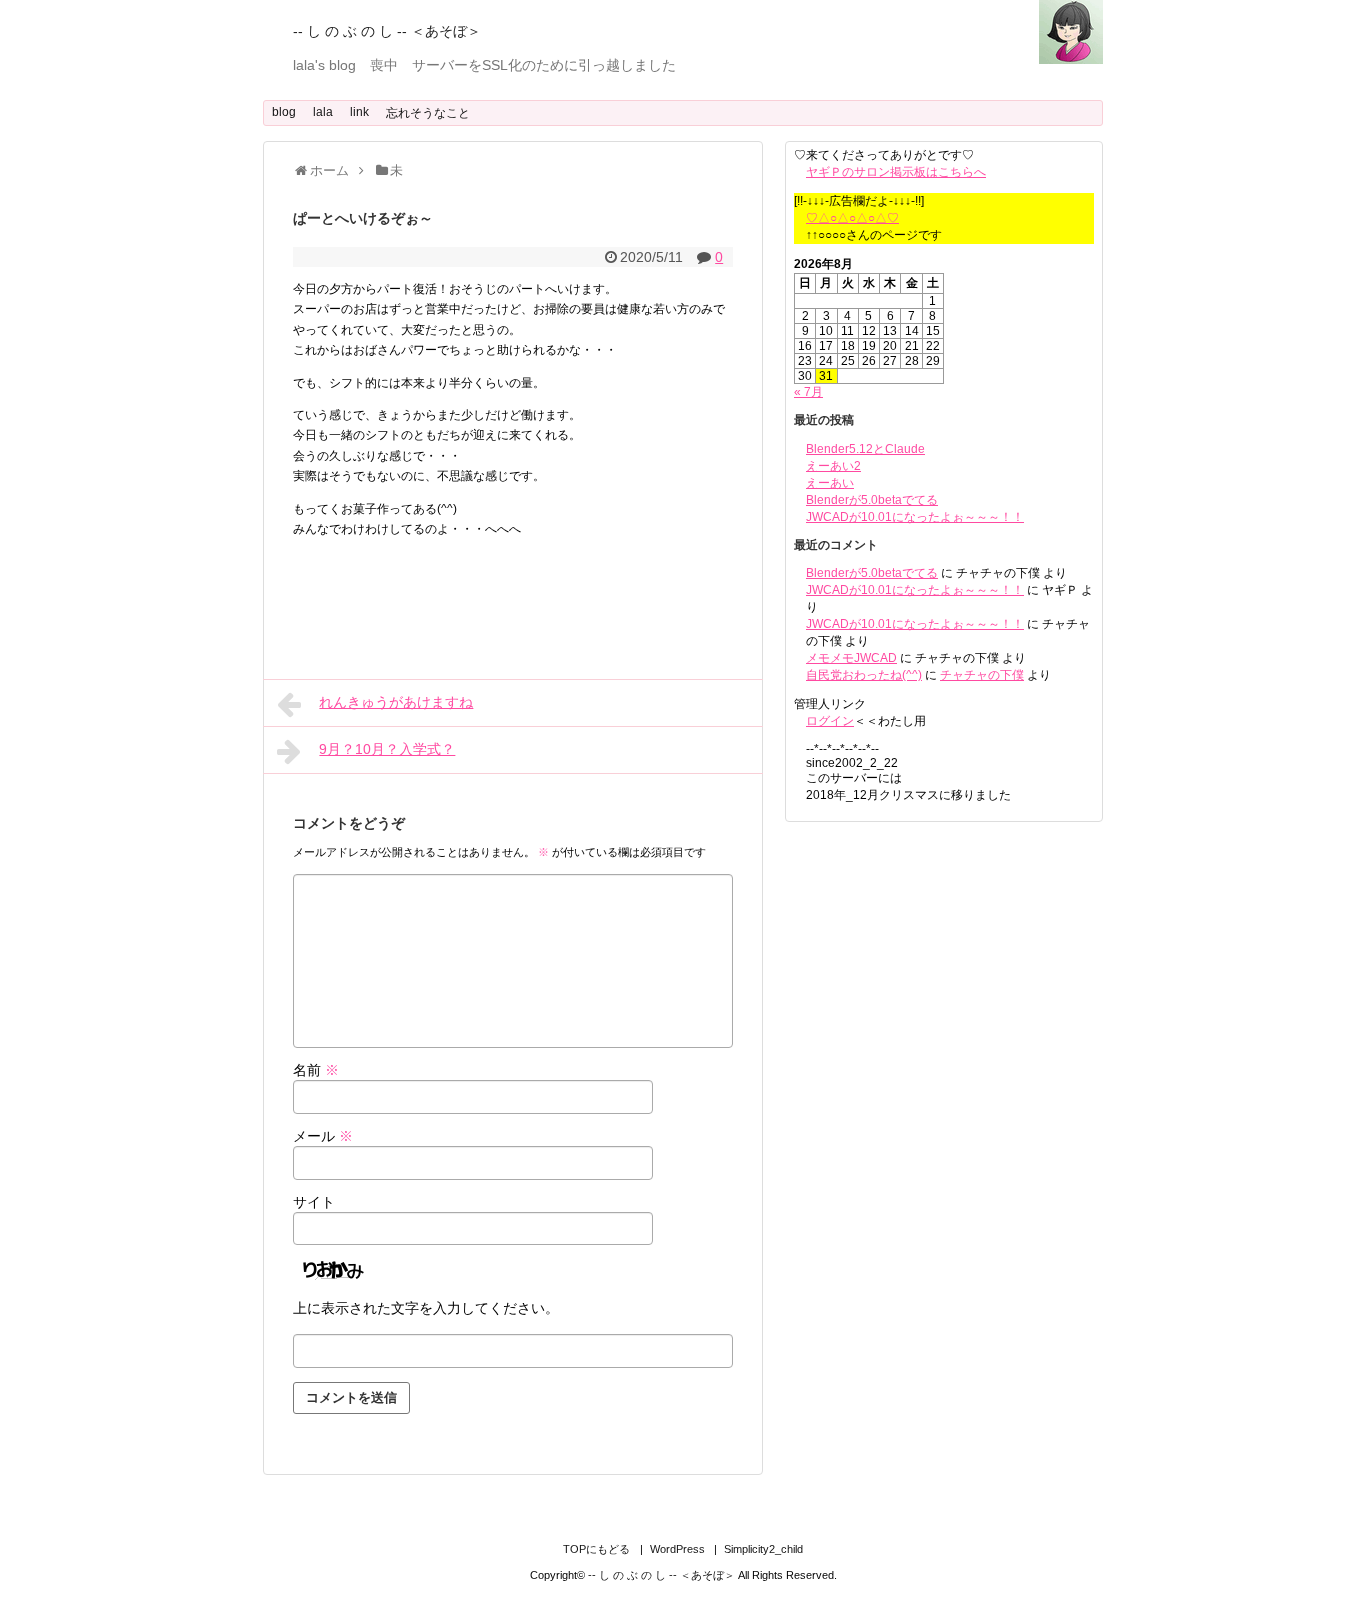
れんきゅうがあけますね (396, 702)
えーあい (830, 483)
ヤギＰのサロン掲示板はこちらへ (896, 172)
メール (323, 1136)
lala (323, 112)
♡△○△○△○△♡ (852, 218)
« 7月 (808, 392)
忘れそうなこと (428, 113)
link (359, 112)
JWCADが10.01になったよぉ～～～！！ (915, 517)
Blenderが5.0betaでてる (872, 500)
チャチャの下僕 (982, 675)
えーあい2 (833, 466)
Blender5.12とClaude (865, 449)
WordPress (677, 1549)
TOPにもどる (596, 1549)
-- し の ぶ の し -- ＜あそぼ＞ (387, 31)
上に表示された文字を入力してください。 (426, 1308)
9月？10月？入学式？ (387, 749)
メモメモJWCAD (851, 658)
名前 (316, 1070)
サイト (314, 1202)
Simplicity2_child (763, 1549)
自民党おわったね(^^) (864, 675)
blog (284, 112)
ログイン (830, 721)
